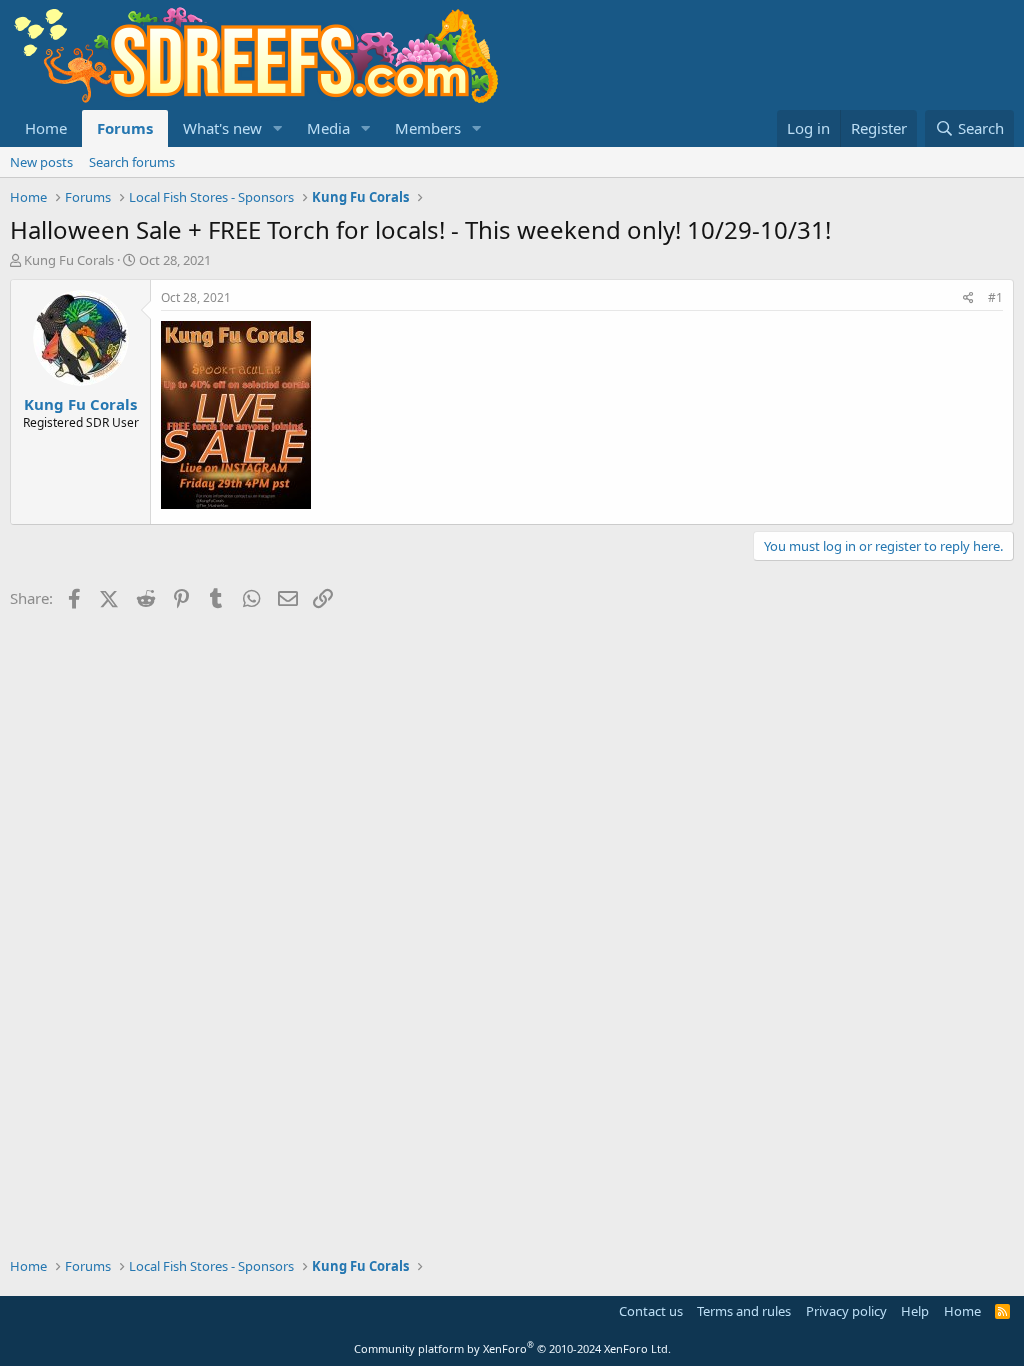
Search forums (132, 162)
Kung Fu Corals (69, 260)
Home (46, 128)
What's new (222, 128)
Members (428, 128)
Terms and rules (744, 1311)
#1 (995, 297)
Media (328, 128)
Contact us (651, 1311)
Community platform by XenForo (512, 1348)
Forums (125, 128)
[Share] (968, 298)
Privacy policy (846, 1311)
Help (915, 1311)
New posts (41, 162)
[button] (278, 128)
